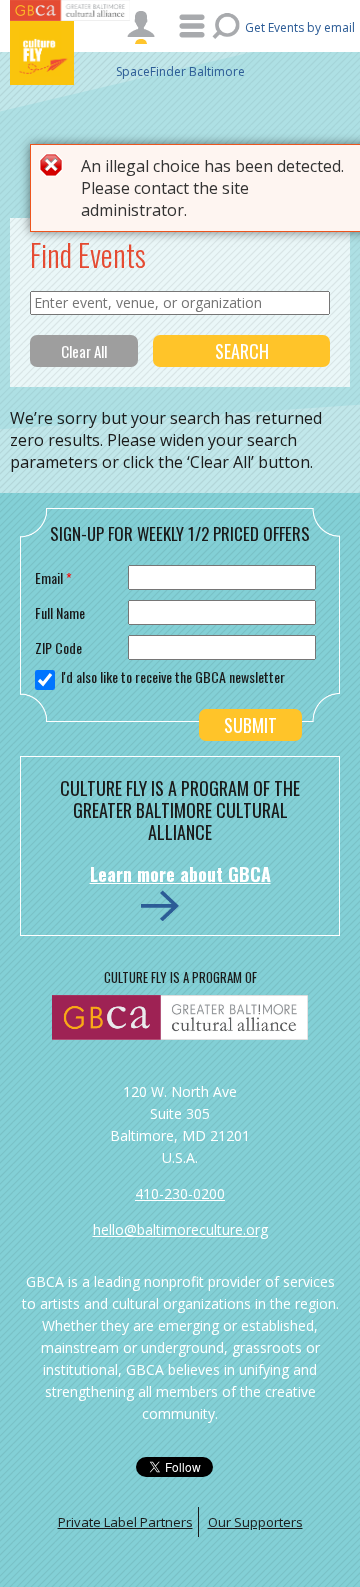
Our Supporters (255, 1522)
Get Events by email (300, 27)
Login (141, 27)
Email (53, 577)
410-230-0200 (180, 1193)
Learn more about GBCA (180, 874)
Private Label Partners (125, 1522)
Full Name (60, 612)
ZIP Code (58, 647)
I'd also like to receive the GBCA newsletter (173, 677)
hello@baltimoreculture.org (180, 1229)
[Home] (70, 53)
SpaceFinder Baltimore (180, 71)
